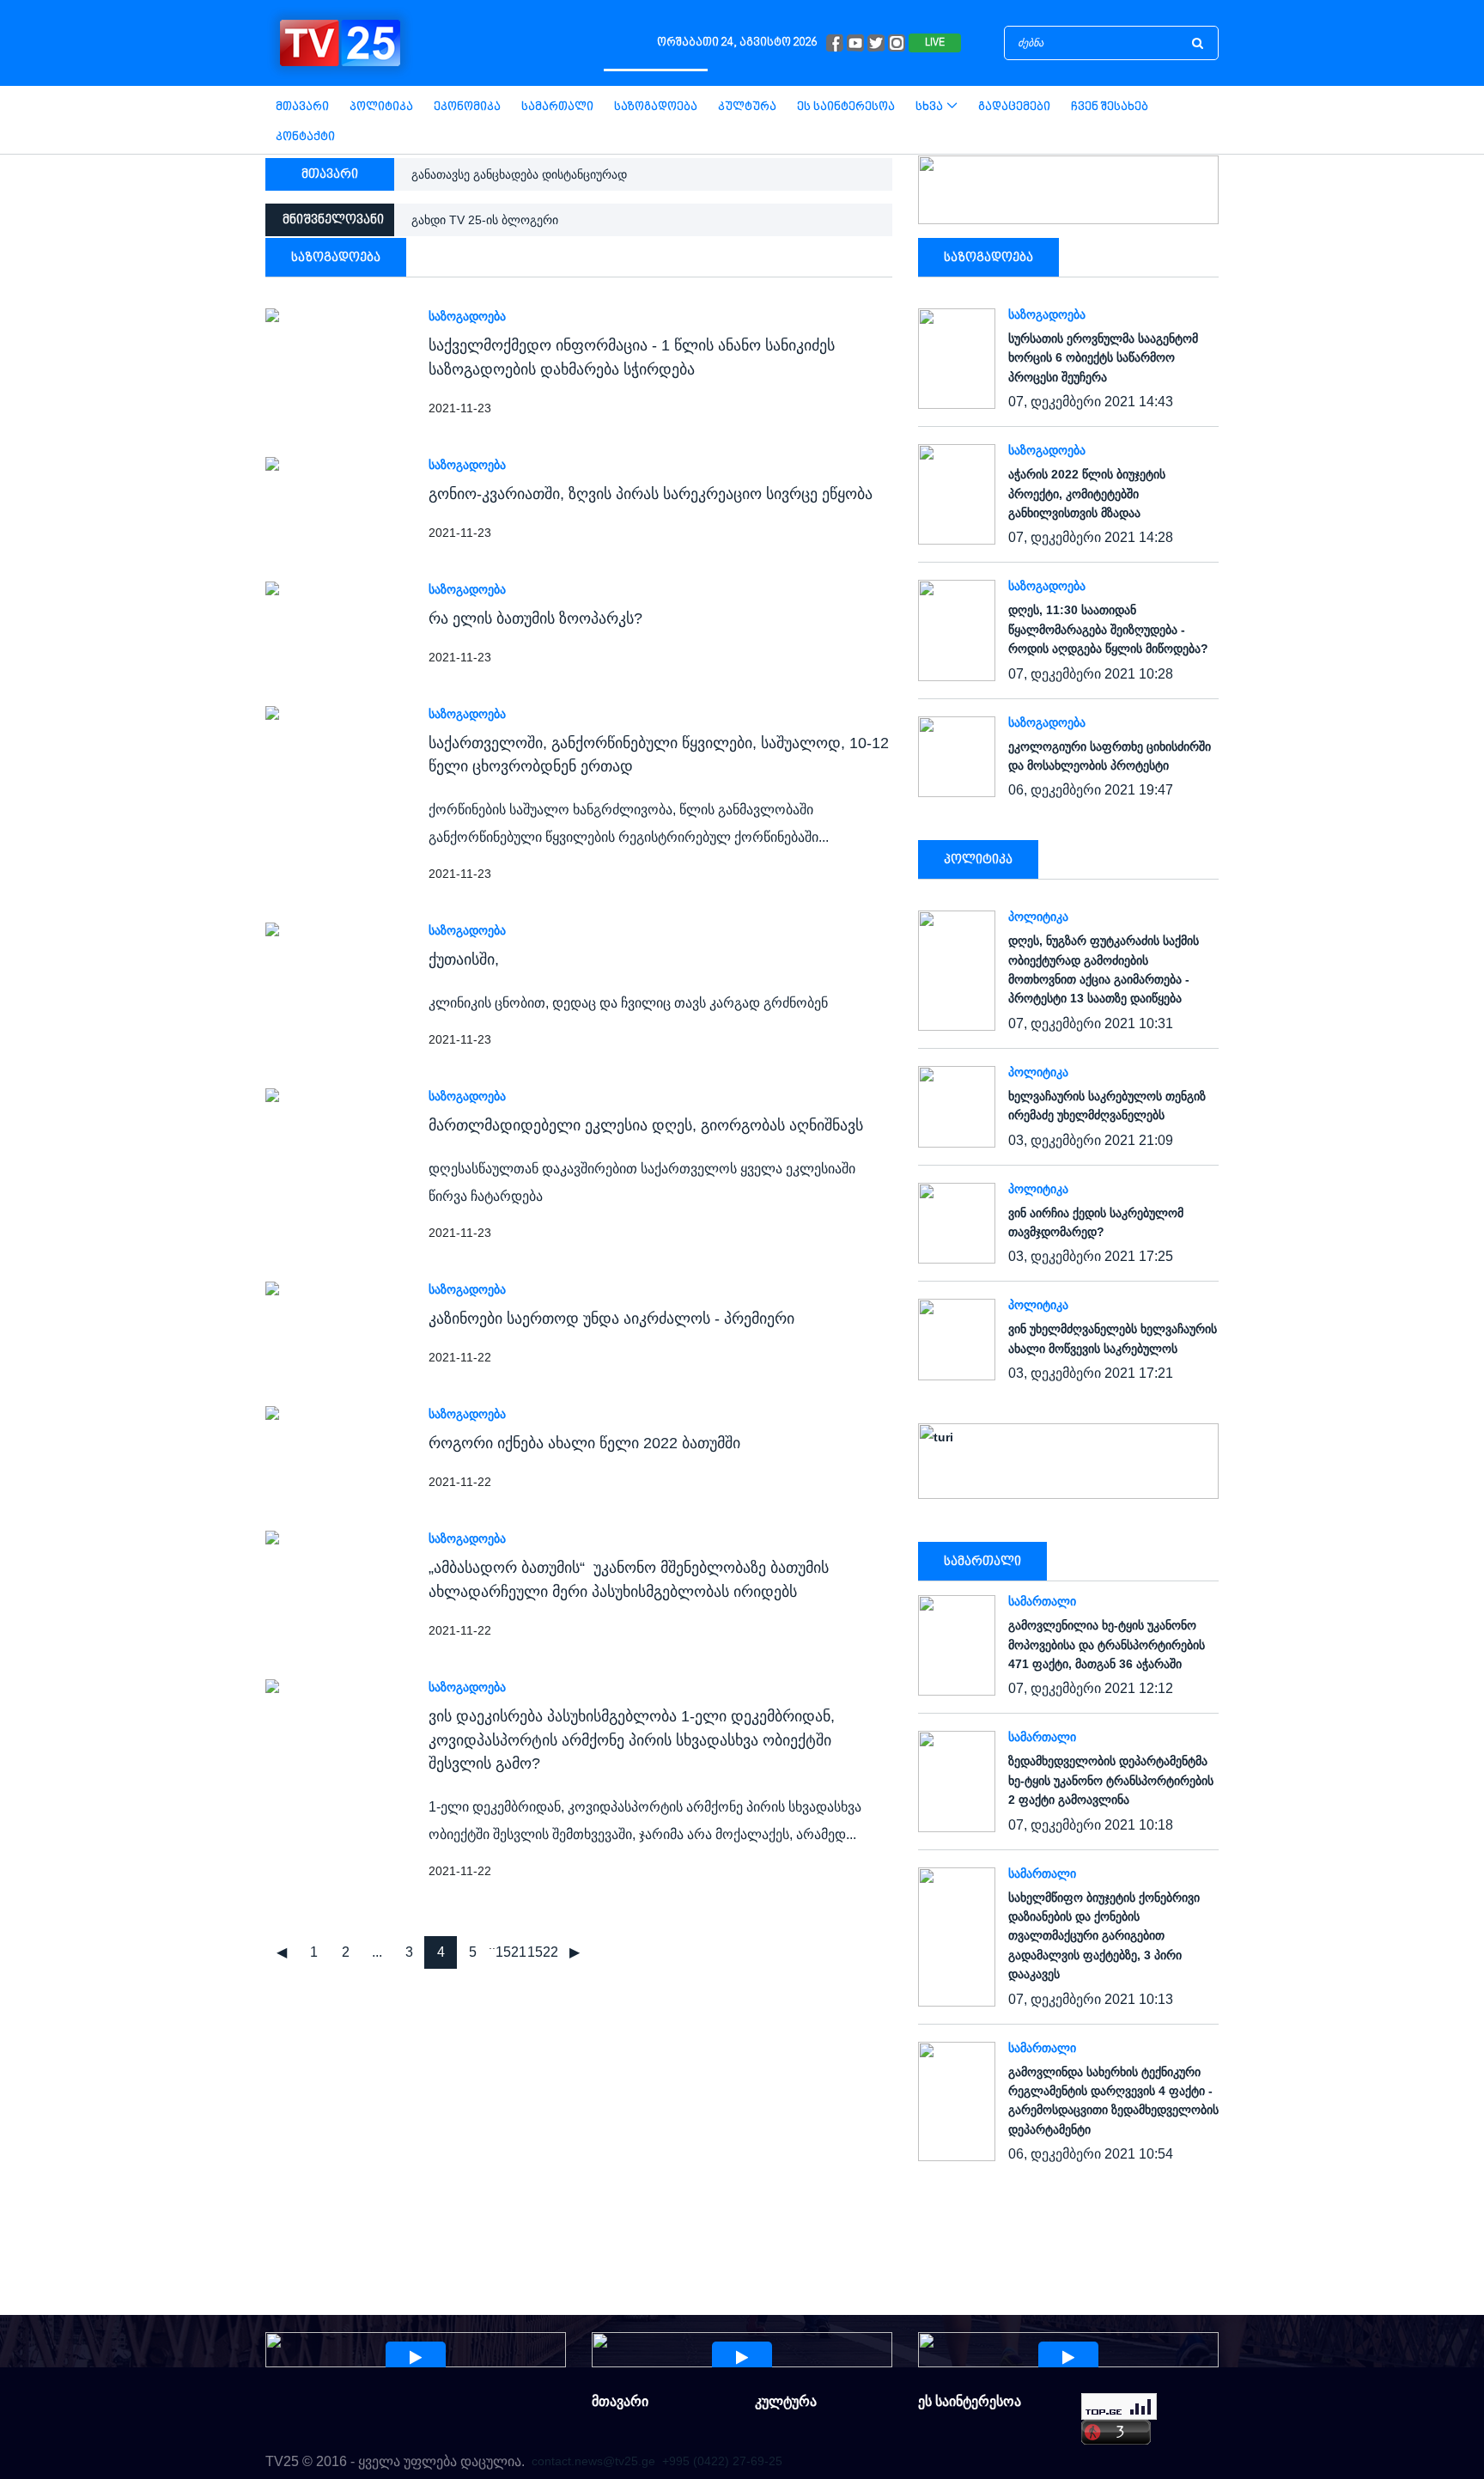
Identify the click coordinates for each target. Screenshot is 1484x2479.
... (377, 1952)
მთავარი (302, 107)
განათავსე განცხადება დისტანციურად (519, 174)
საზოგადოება (656, 107)
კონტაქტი (305, 137)
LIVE (935, 43)
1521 (511, 1952)
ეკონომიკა (467, 107)
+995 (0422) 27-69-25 (722, 2461)
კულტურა (747, 107)
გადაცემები (1014, 107)
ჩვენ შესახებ (1110, 107)
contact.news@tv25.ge (593, 2461)
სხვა (929, 107)
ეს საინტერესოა (846, 107)
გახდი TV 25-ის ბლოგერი (485, 220)
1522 (543, 1952)
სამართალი (557, 107)
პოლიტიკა (381, 107)
